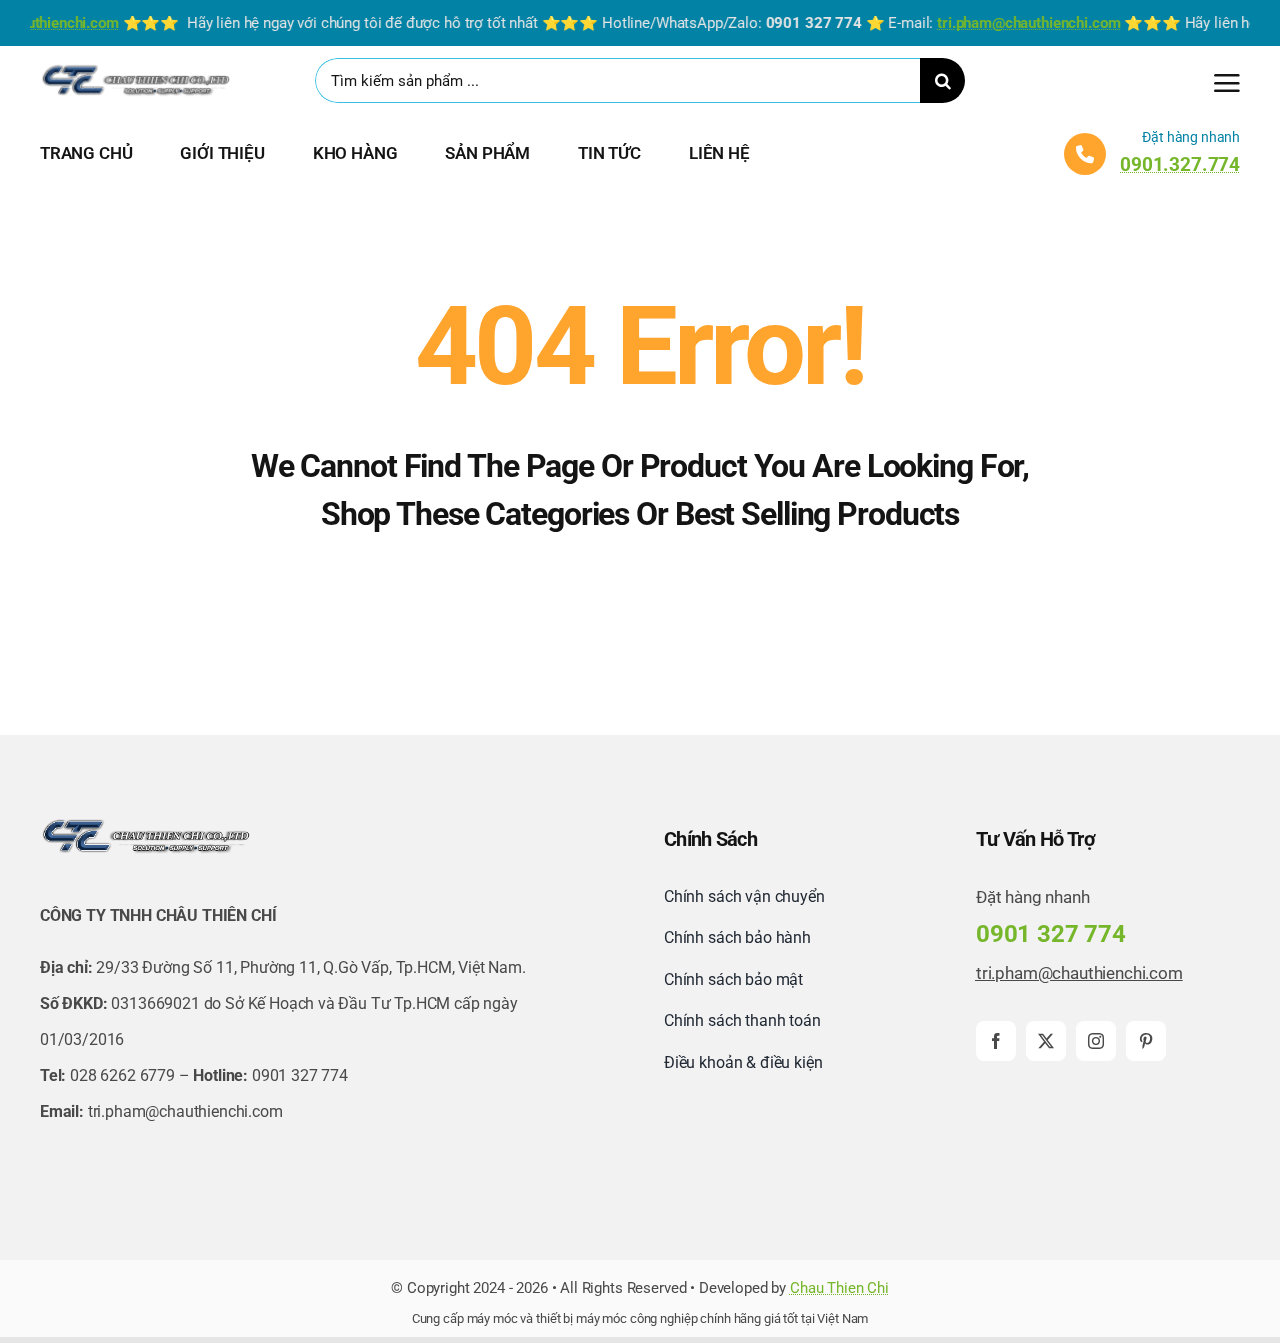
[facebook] (996, 1041)
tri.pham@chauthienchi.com (1079, 973)
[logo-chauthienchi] (135, 69)
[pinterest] (1146, 1041)
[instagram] (1096, 1041)
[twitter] (1046, 1041)
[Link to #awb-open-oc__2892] (1227, 83)
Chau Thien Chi (839, 1288)
